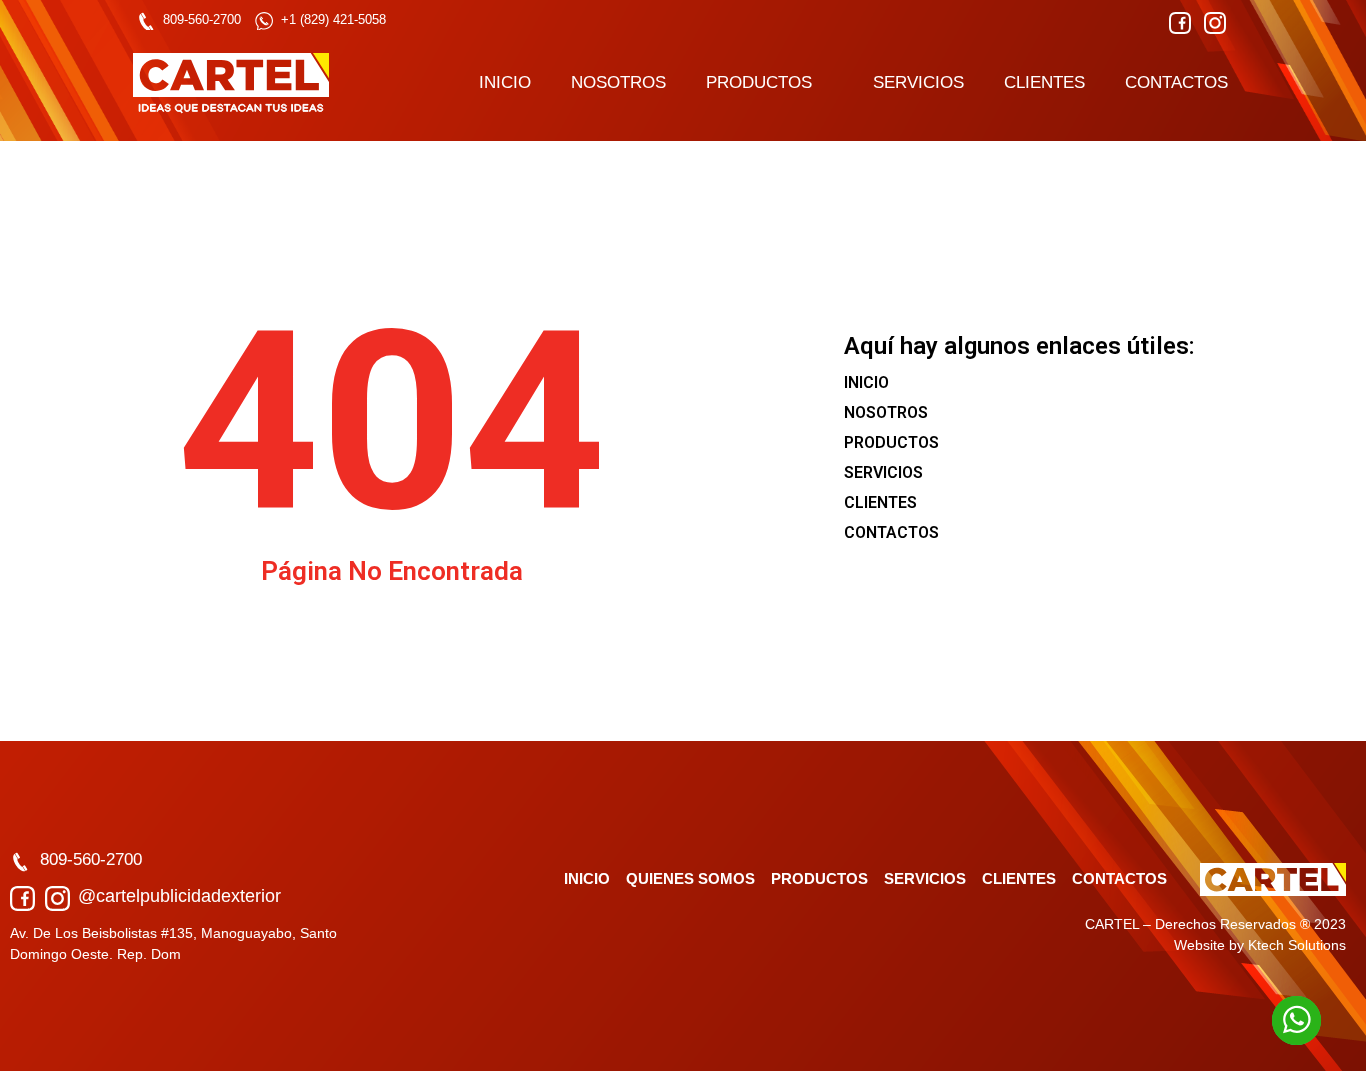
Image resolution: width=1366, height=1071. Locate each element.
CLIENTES (1044, 82)
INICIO (505, 82)
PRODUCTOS (759, 82)
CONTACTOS (1176, 82)
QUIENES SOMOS (690, 878)
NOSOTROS (618, 82)
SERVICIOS (918, 82)
